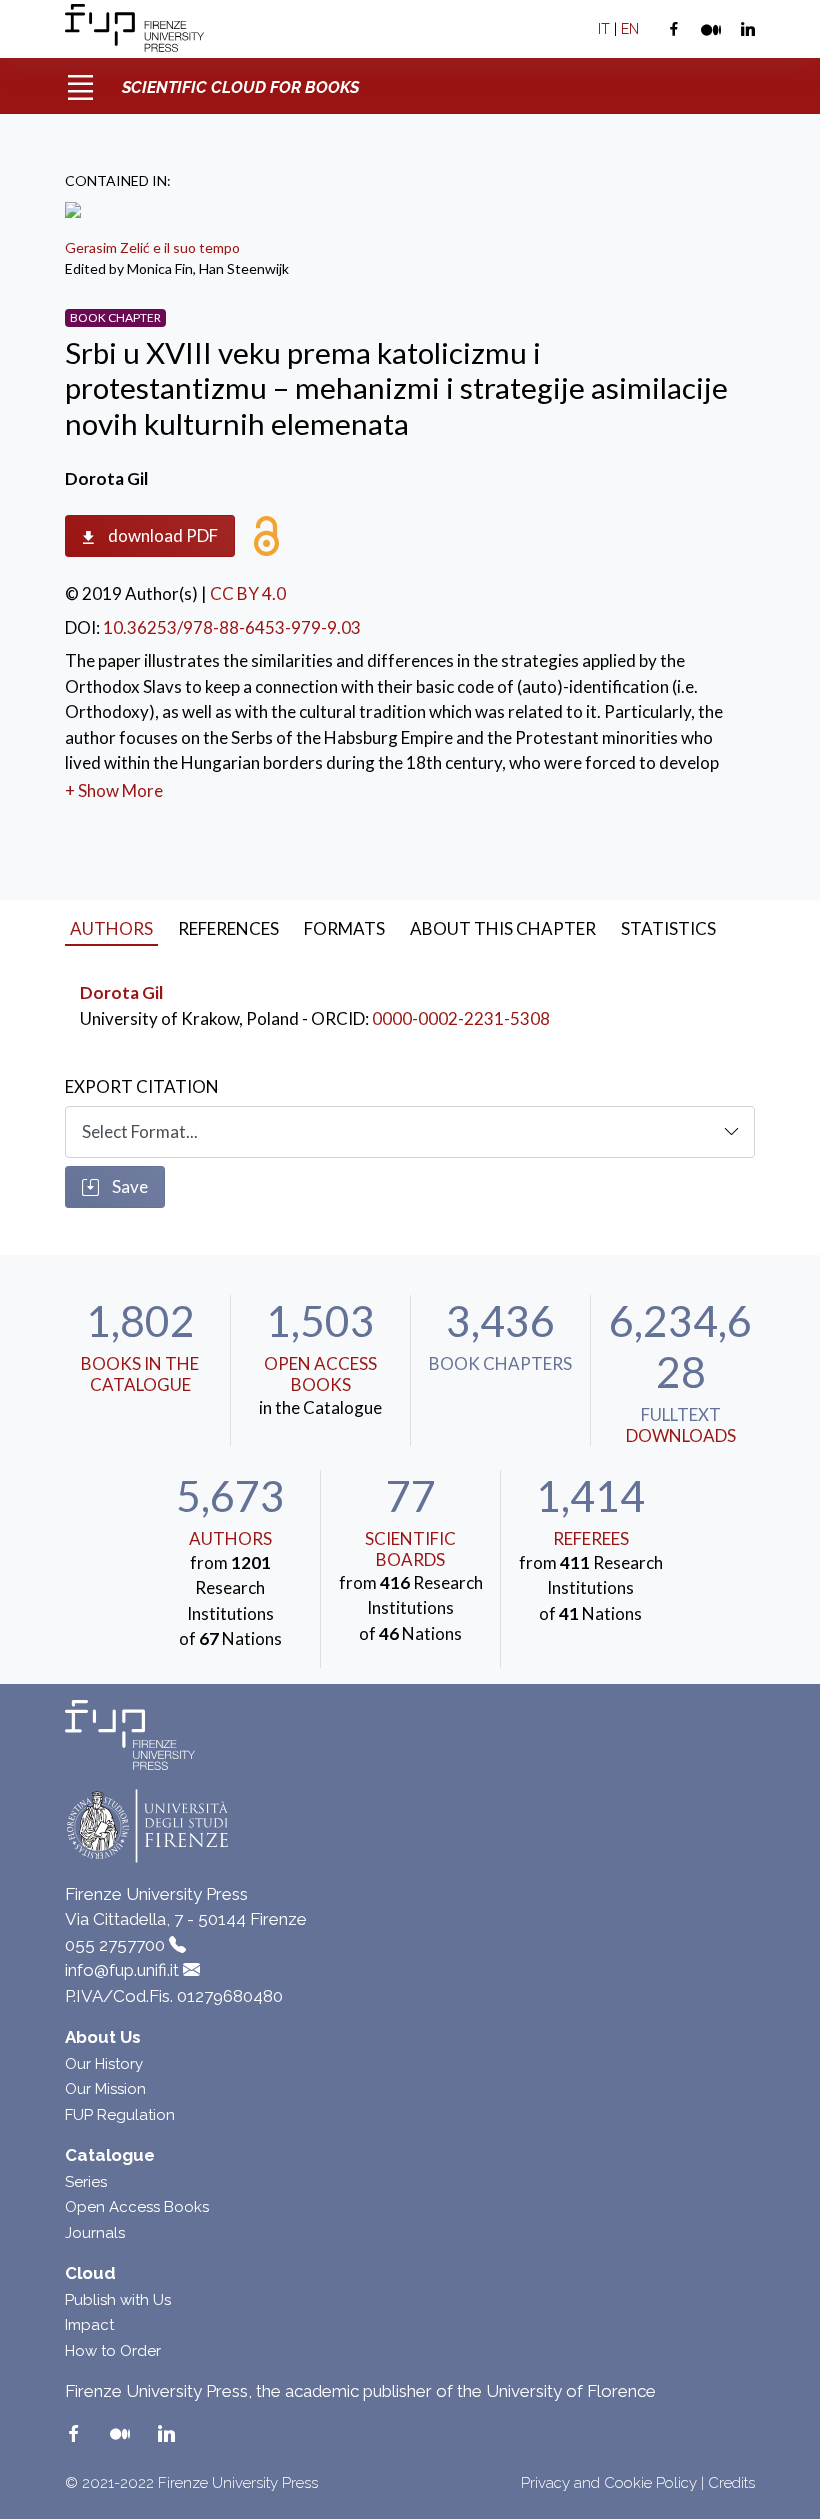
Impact (89, 2325)
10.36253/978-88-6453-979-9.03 (232, 627)
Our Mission (105, 2089)
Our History (104, 2064)
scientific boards (410, 1548)
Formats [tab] (344, 928)
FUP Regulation (120, 2115)
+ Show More (114, 790)
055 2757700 (115, 1945)
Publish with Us (118, 2300)
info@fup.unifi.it (122, 1970)
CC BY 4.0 (248, 593)
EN (630, 29)
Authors (230, 1538)
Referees (591, 1538)
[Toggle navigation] (80, 80)
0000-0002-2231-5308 (461, 1018)
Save (128, 1186)
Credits (731, 2483)
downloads (681, 1435)
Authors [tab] (111, 928)
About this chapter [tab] (503, 928)
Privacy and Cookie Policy (609, 2483)
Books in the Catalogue (140, 1373)
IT (604, 29)
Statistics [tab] (668, 928)
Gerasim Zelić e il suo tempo (152, 247)
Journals (95, 2233)
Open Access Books (320, 1373)
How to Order (113, 2351)
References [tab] (228, 928)
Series (86, 2182)
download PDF (161, 535)
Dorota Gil (121, 992)
